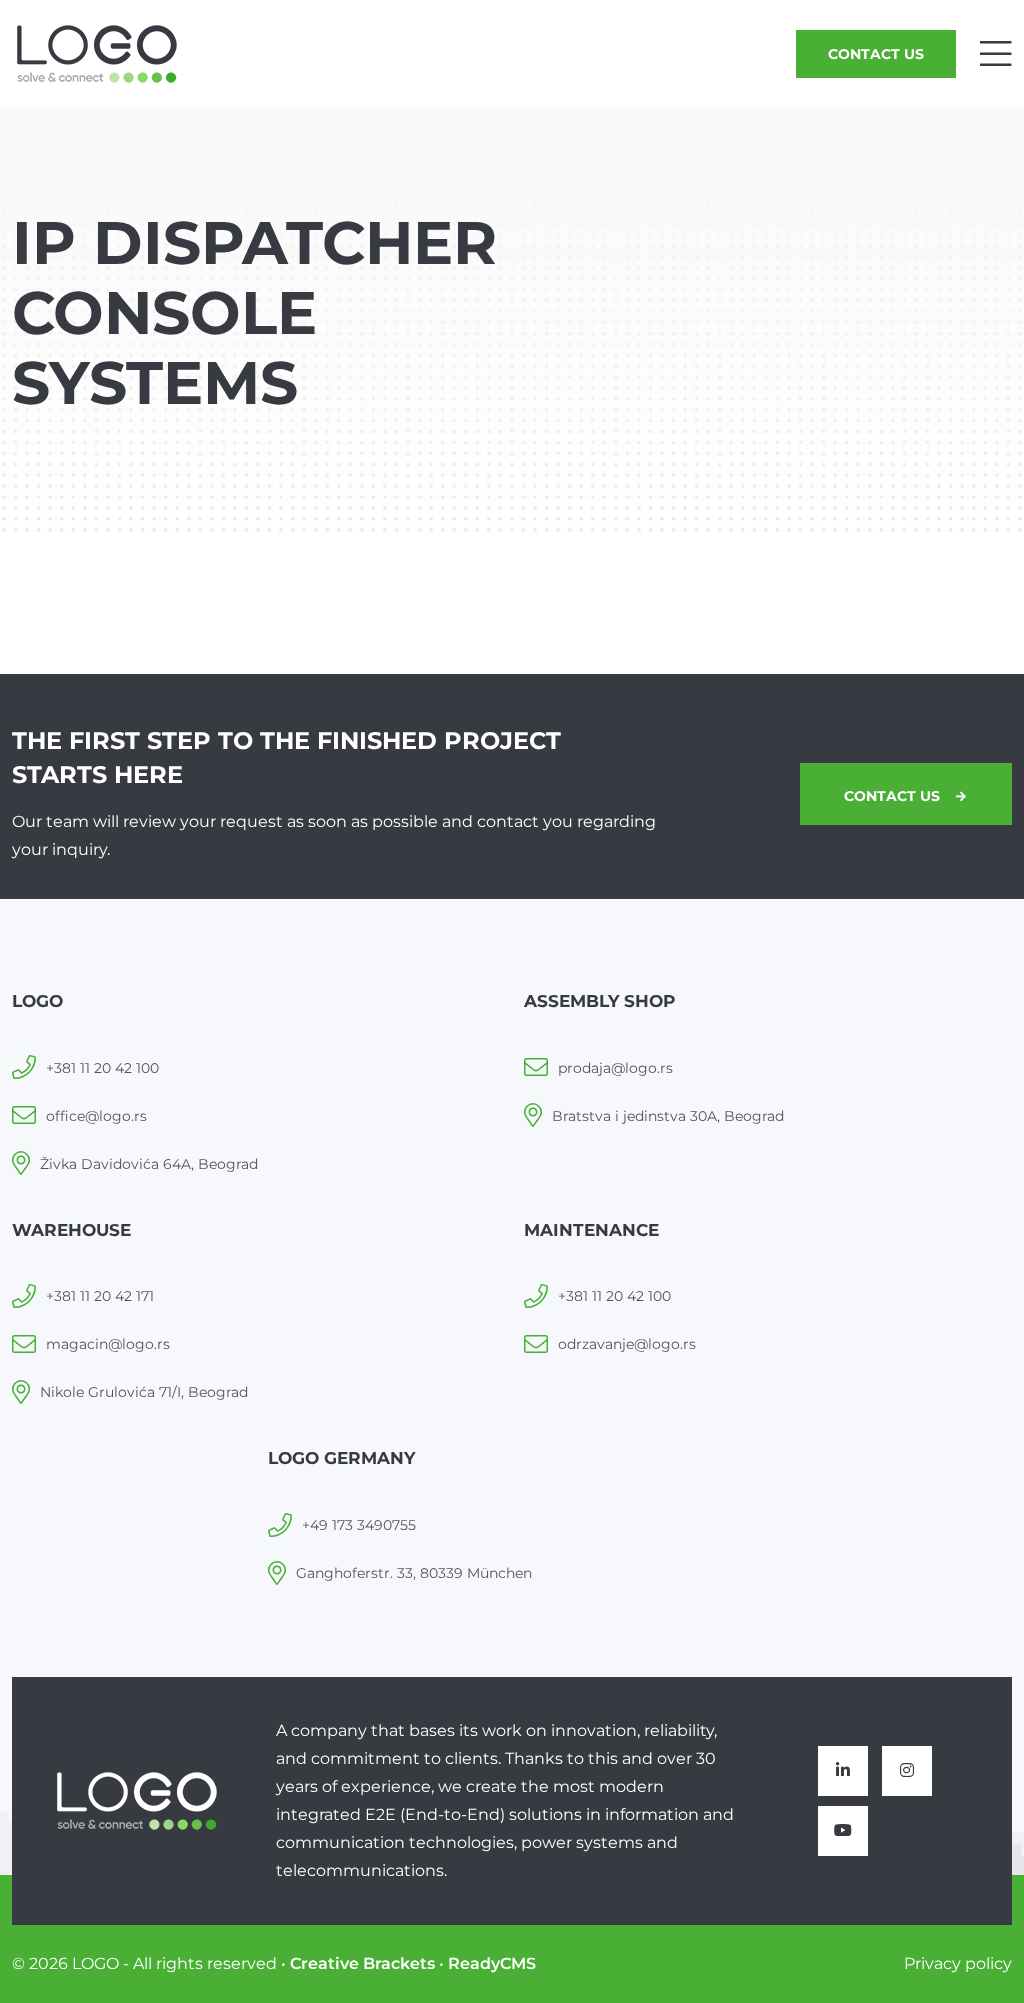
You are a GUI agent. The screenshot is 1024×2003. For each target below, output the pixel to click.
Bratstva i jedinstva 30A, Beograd (668, 1116)
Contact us (876, 54)
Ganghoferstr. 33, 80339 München (414, 1573)
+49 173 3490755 (359, 1525)
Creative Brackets (362, 1963)
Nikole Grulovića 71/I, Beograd (144, 1392)
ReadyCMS (492, 1963)
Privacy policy (958, 1963)
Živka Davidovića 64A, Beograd (149, 1164)
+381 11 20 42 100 (102, 1068)
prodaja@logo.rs (615, 1068)
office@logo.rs (96, 1116)
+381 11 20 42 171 (100, 1296)
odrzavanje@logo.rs (627, 1344)
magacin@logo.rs (108, 1344)
